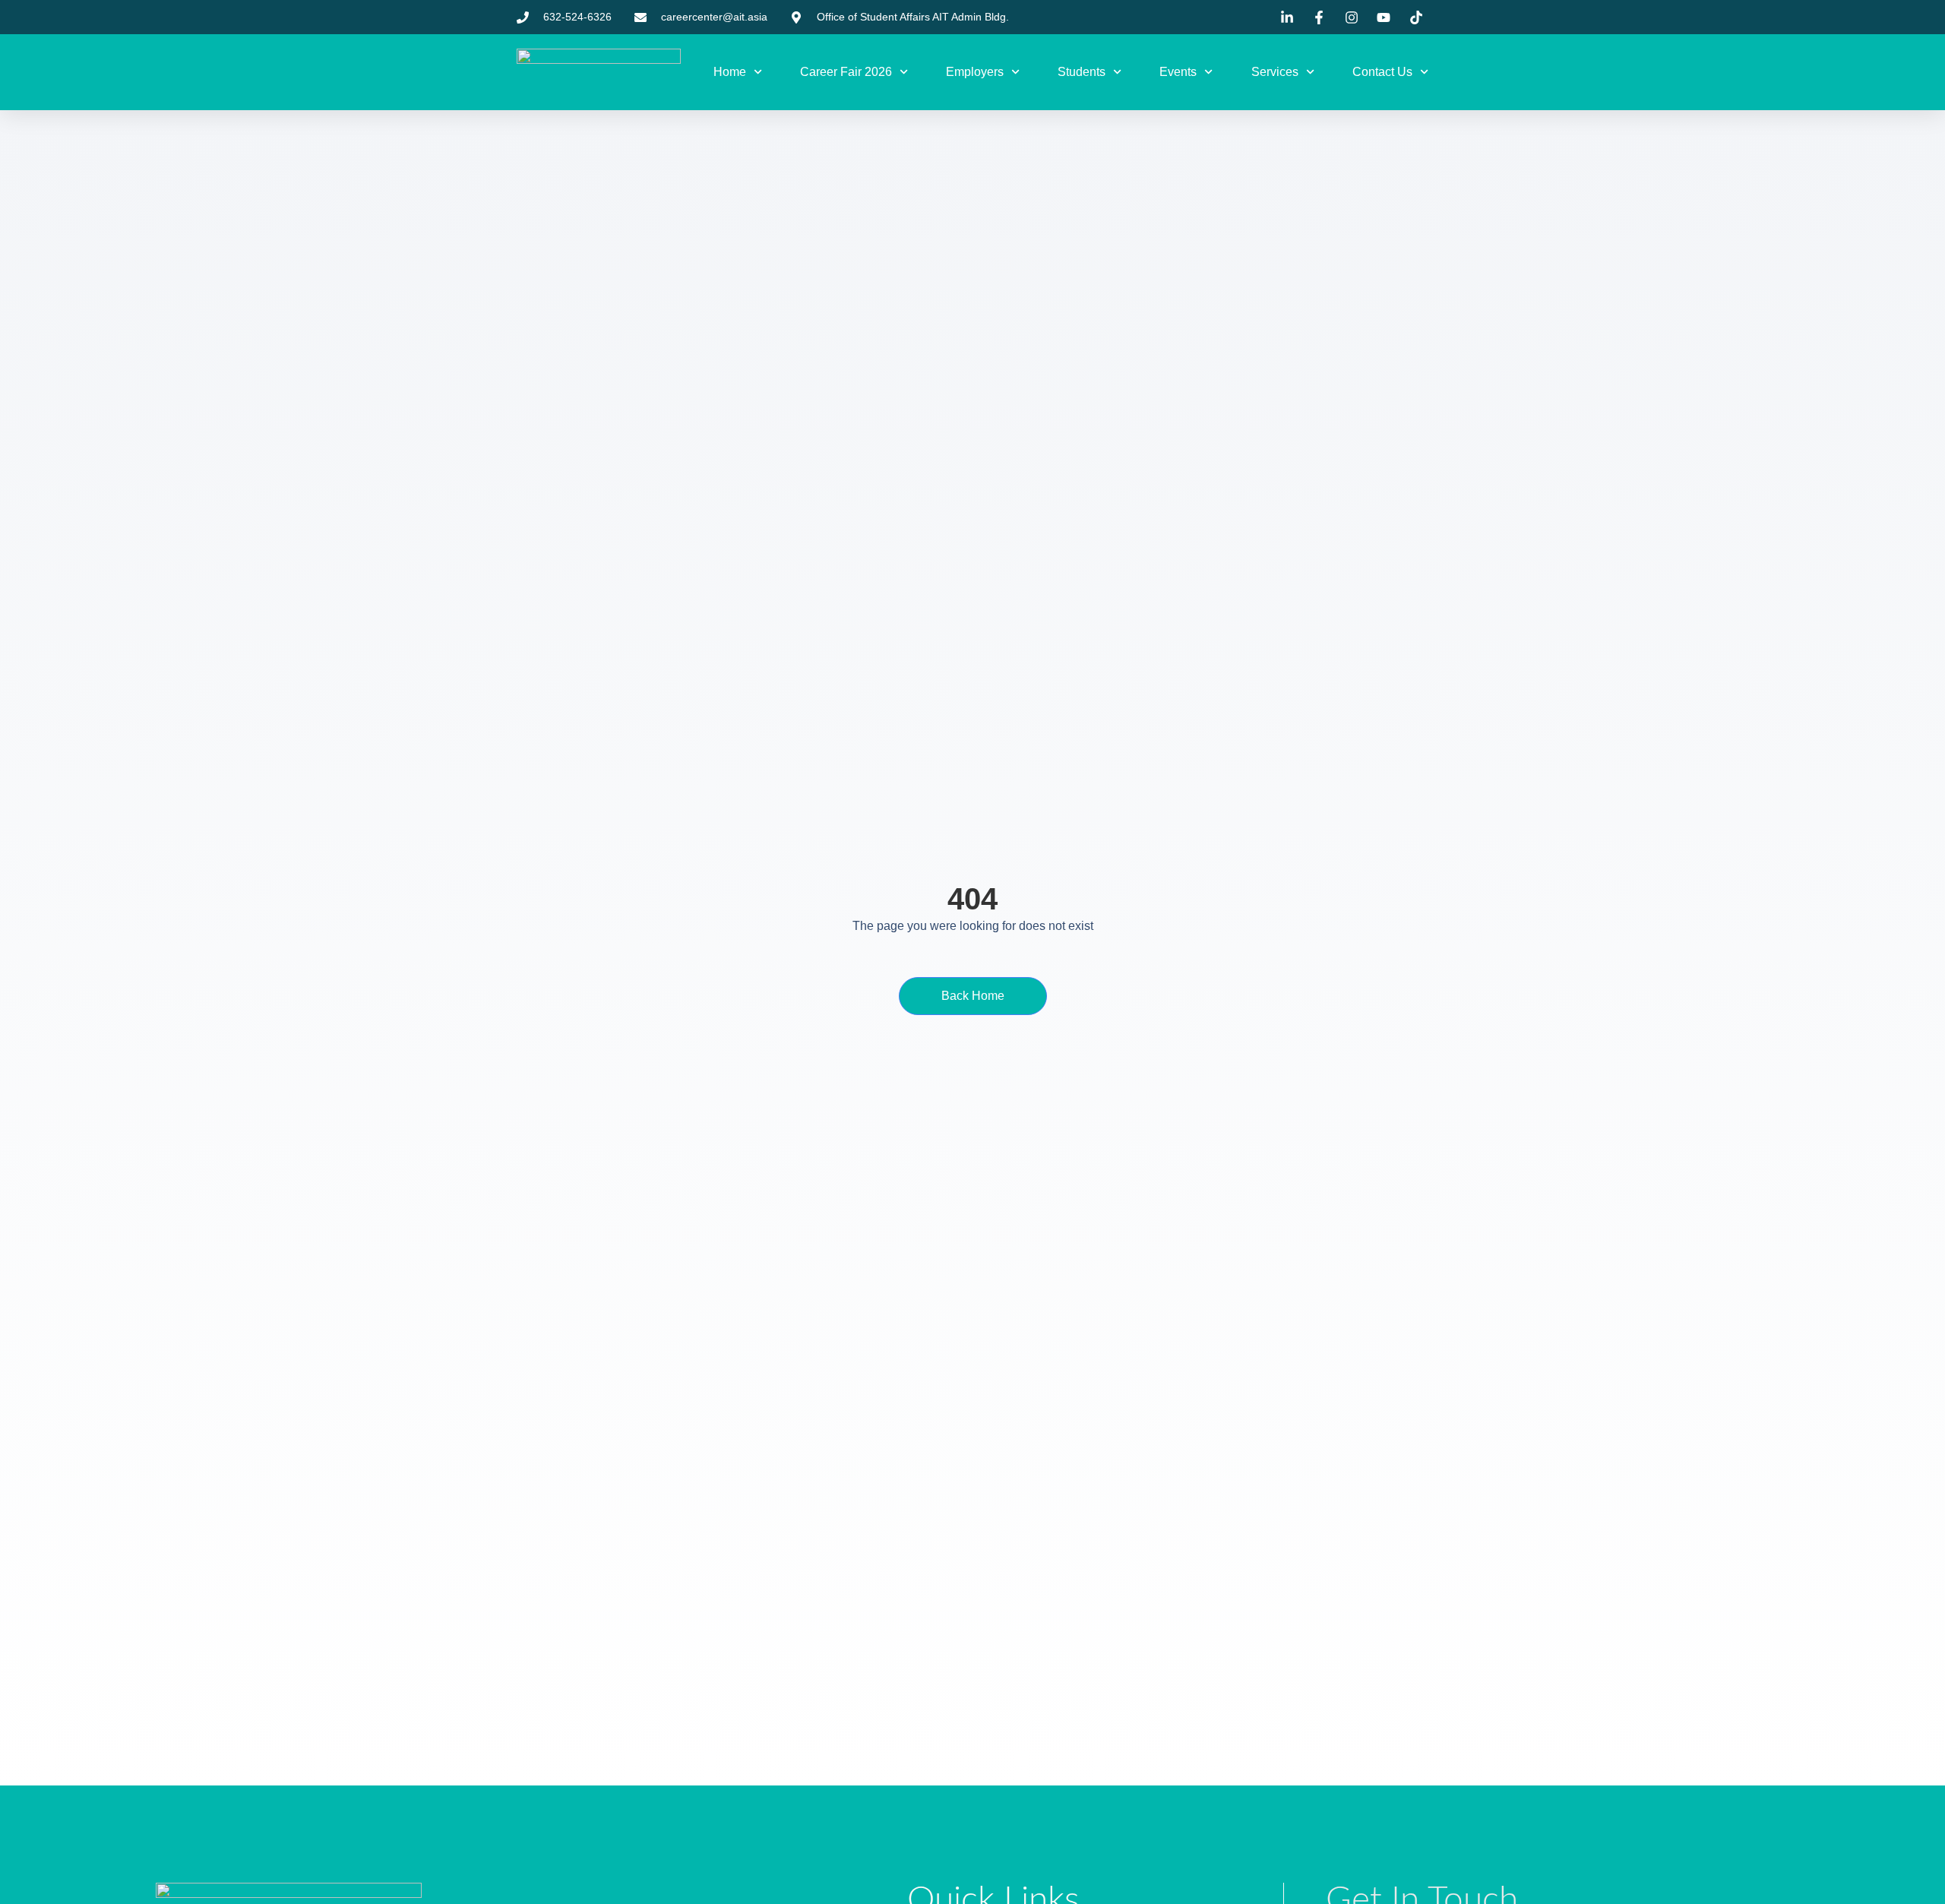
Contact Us (1382, 72)
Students (1082, 72)
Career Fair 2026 (846, 72)
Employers (975, 72)
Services (1275, 72)
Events (1178, 72)
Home (730, 72)
